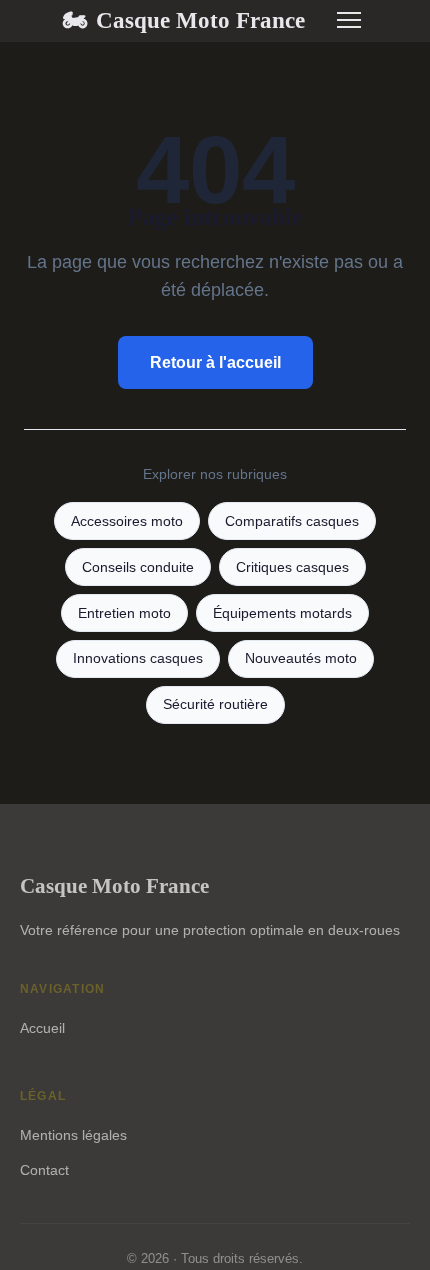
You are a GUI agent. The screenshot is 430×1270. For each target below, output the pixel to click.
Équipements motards (282, 613)
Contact (44, 1170)
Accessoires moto (127, 521)
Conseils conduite (138, 567)
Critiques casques (292, 567)
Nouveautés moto (301, 658)
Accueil (42, 1028)
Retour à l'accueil (215, 362)
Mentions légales (73, 1135)
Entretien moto (124, 613)
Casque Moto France (183, 20)
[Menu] (349, 20)
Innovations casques (138, 658)
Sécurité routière (215, 704)
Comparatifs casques (292, 521)
